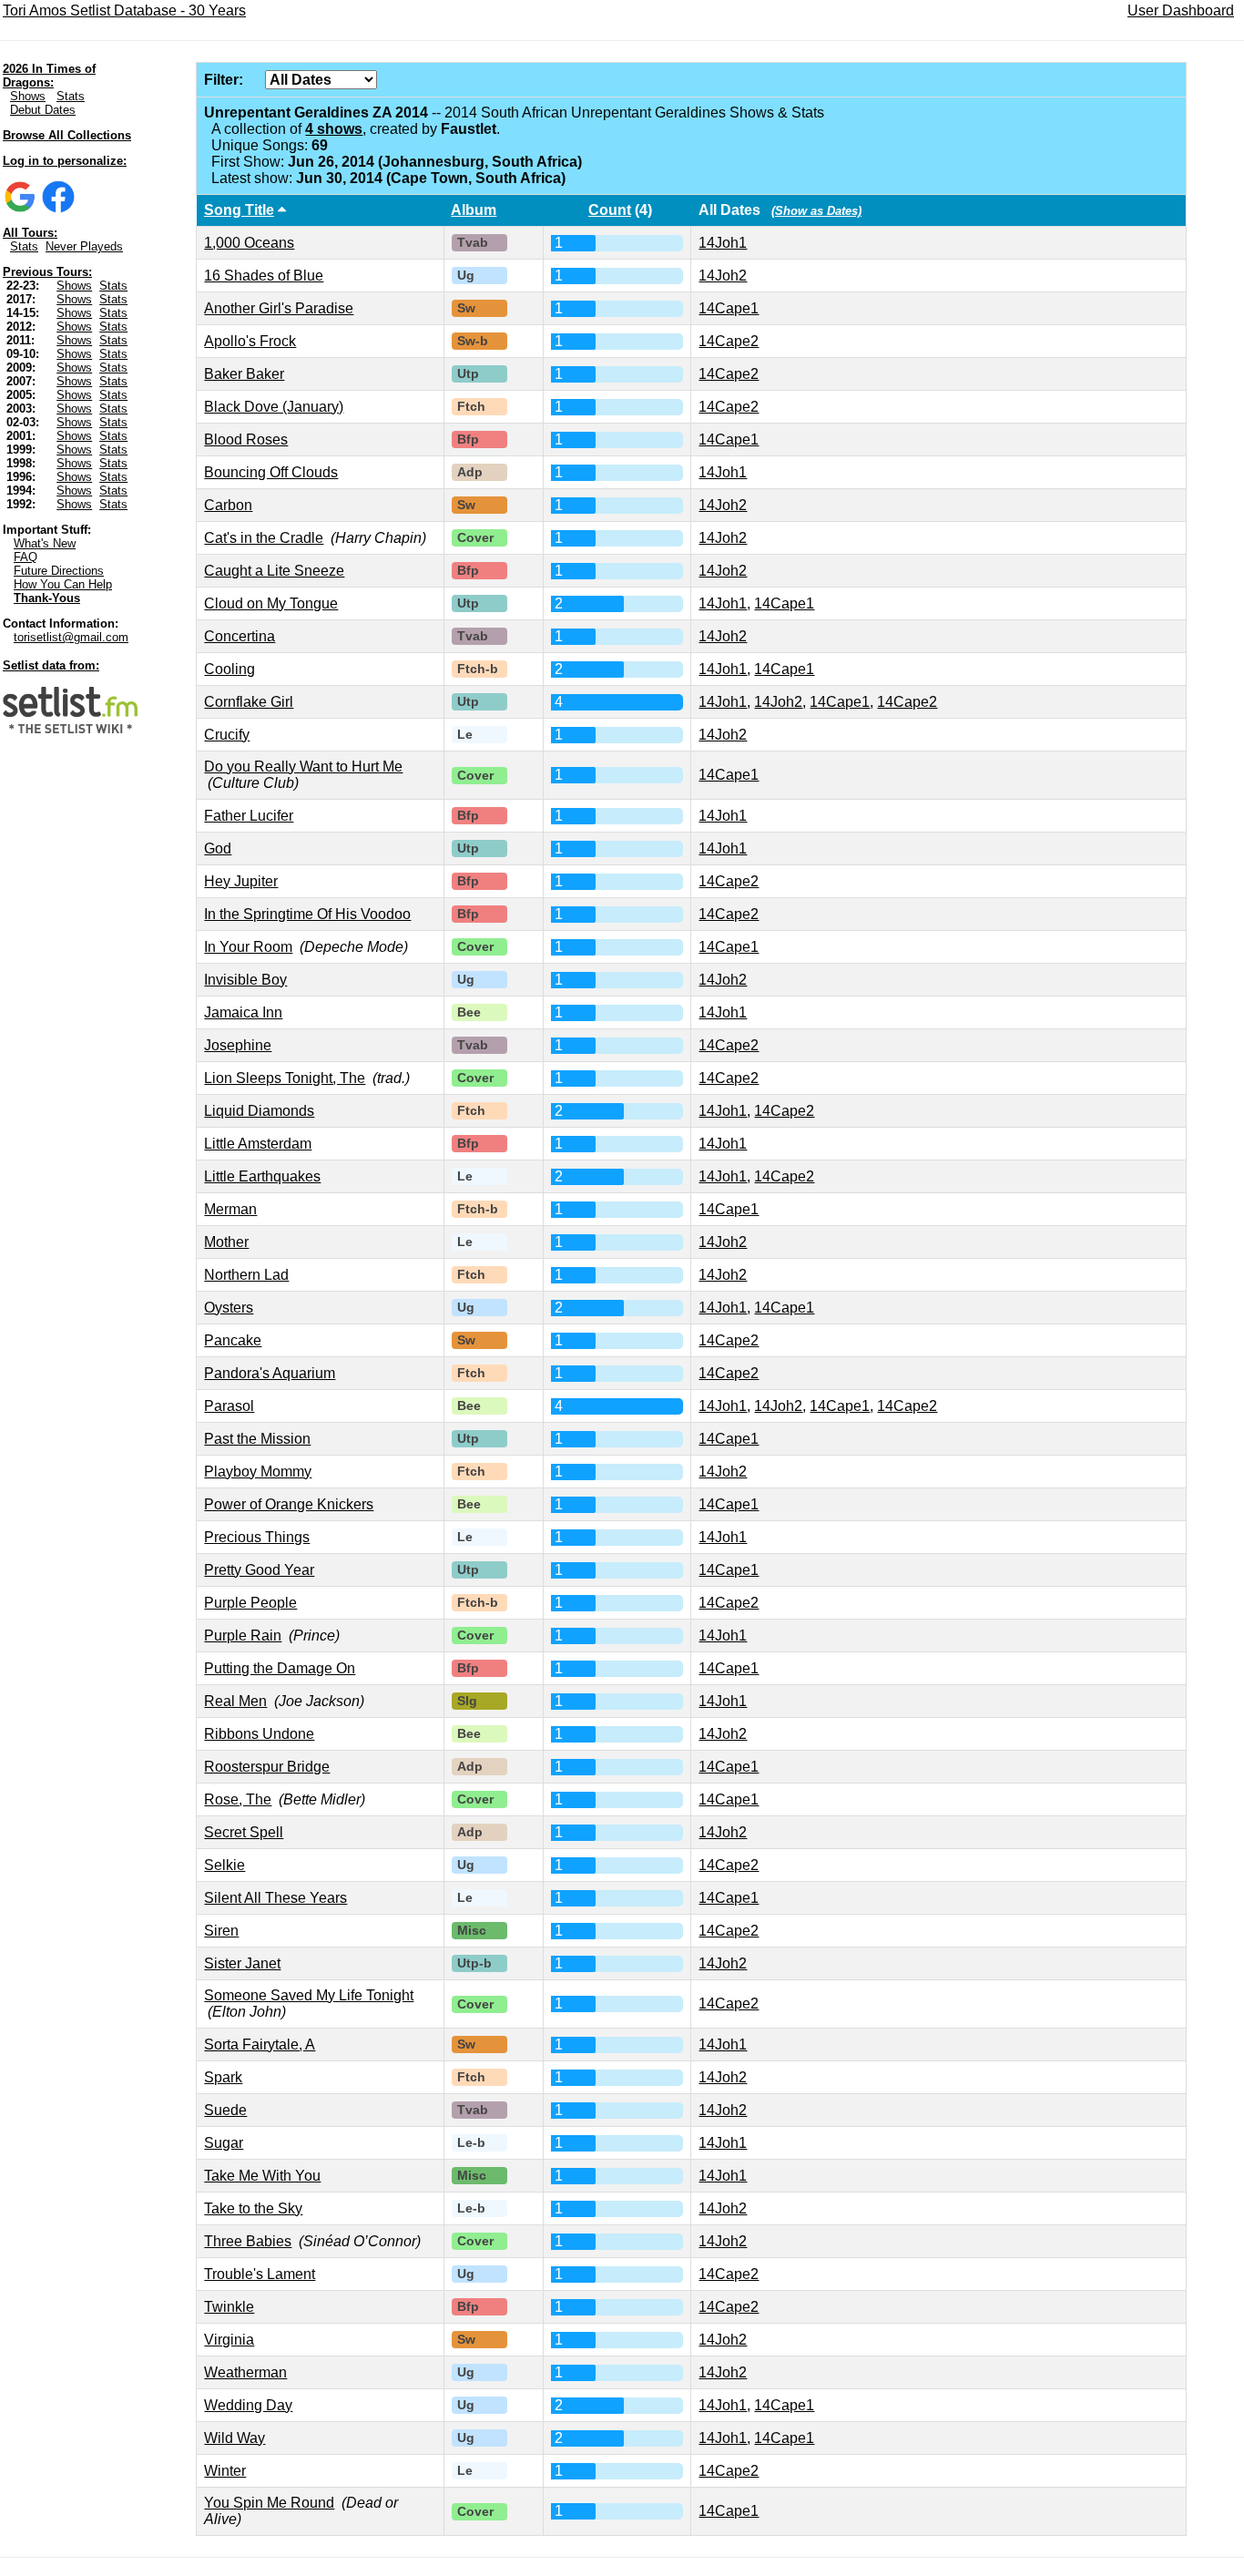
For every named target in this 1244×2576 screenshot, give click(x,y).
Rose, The (238, 1799)
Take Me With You (262, 2176)
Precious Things (257, 1537)
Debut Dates (43, 110)
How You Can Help (63, 584)
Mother (226, 1242)
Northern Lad (246, 1275)
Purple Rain (243, 1636)
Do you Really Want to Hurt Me (303, 767)
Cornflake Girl (249, 702)
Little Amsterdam (258, 1144)
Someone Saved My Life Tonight (309, 1995)
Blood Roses (246, 440)
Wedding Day (248, 2405)
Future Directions (59, 571)
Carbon (228, 505)
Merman (230, 1209)
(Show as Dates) (816, 211)
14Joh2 (723, 276)
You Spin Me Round (269, 2503)
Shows (28, 96)
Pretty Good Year (259, 1570)
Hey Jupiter (241, 881)
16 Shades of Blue (264, 276)
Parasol (229, 1406)
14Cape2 (729, 341)
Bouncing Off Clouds (271, 472)
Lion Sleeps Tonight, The (285, 1078)
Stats (71, 96)
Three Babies (248, 2241)
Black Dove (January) (274, 407)
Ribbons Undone (259, 1734)
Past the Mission (257, 1439)
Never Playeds (84, 246)
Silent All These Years (275, 1898)
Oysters (229, 1308)
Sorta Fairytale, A (260, 2044)
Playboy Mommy (258, 1472)
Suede (225, 2110)
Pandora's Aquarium (270, 1373)
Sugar (224, 2143)
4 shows (334, 129)
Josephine (238, 1045)
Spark (223, 2077)
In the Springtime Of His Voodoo (307, 914)
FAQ (25, 557)
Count (610, 210)
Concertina (240, 636)
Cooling (229, 669)
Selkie (224, 1865)
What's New (45, 543)
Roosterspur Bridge (267, 1767)
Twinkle (229, 2307)
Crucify (227, 735)
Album (474, 210)
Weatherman (245, 2372)
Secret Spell (244, 1832)
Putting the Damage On (280, 1668)
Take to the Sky (253, 2208)
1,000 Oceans (249, 243)
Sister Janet (242, 1963)
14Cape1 (729, 308)
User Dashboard (1181, 10)
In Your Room (248, 947)
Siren (221, 1931)
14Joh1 (723, 243)
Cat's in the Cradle (264, 538)
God (218, 848)
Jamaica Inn (243, 1012)
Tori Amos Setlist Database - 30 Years (124, 10)
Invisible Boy (245, 980)
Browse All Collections (67, 135)
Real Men (235, 1701)
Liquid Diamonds (259, 1111)
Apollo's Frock (250, 341)
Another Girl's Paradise (279, 308)
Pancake (233, 1340)
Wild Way (235, 2438)
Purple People (250, 1603)
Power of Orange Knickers (289, 1504)
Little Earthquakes (262, 1176)
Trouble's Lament (260, 2274)
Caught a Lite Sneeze (274, 571)
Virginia (229, 2340)
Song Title (239, 210)
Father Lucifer (249, 816)
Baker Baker (244, 374)
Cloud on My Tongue (271, 603)
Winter (225, 2471)
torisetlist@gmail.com (71, 637)
